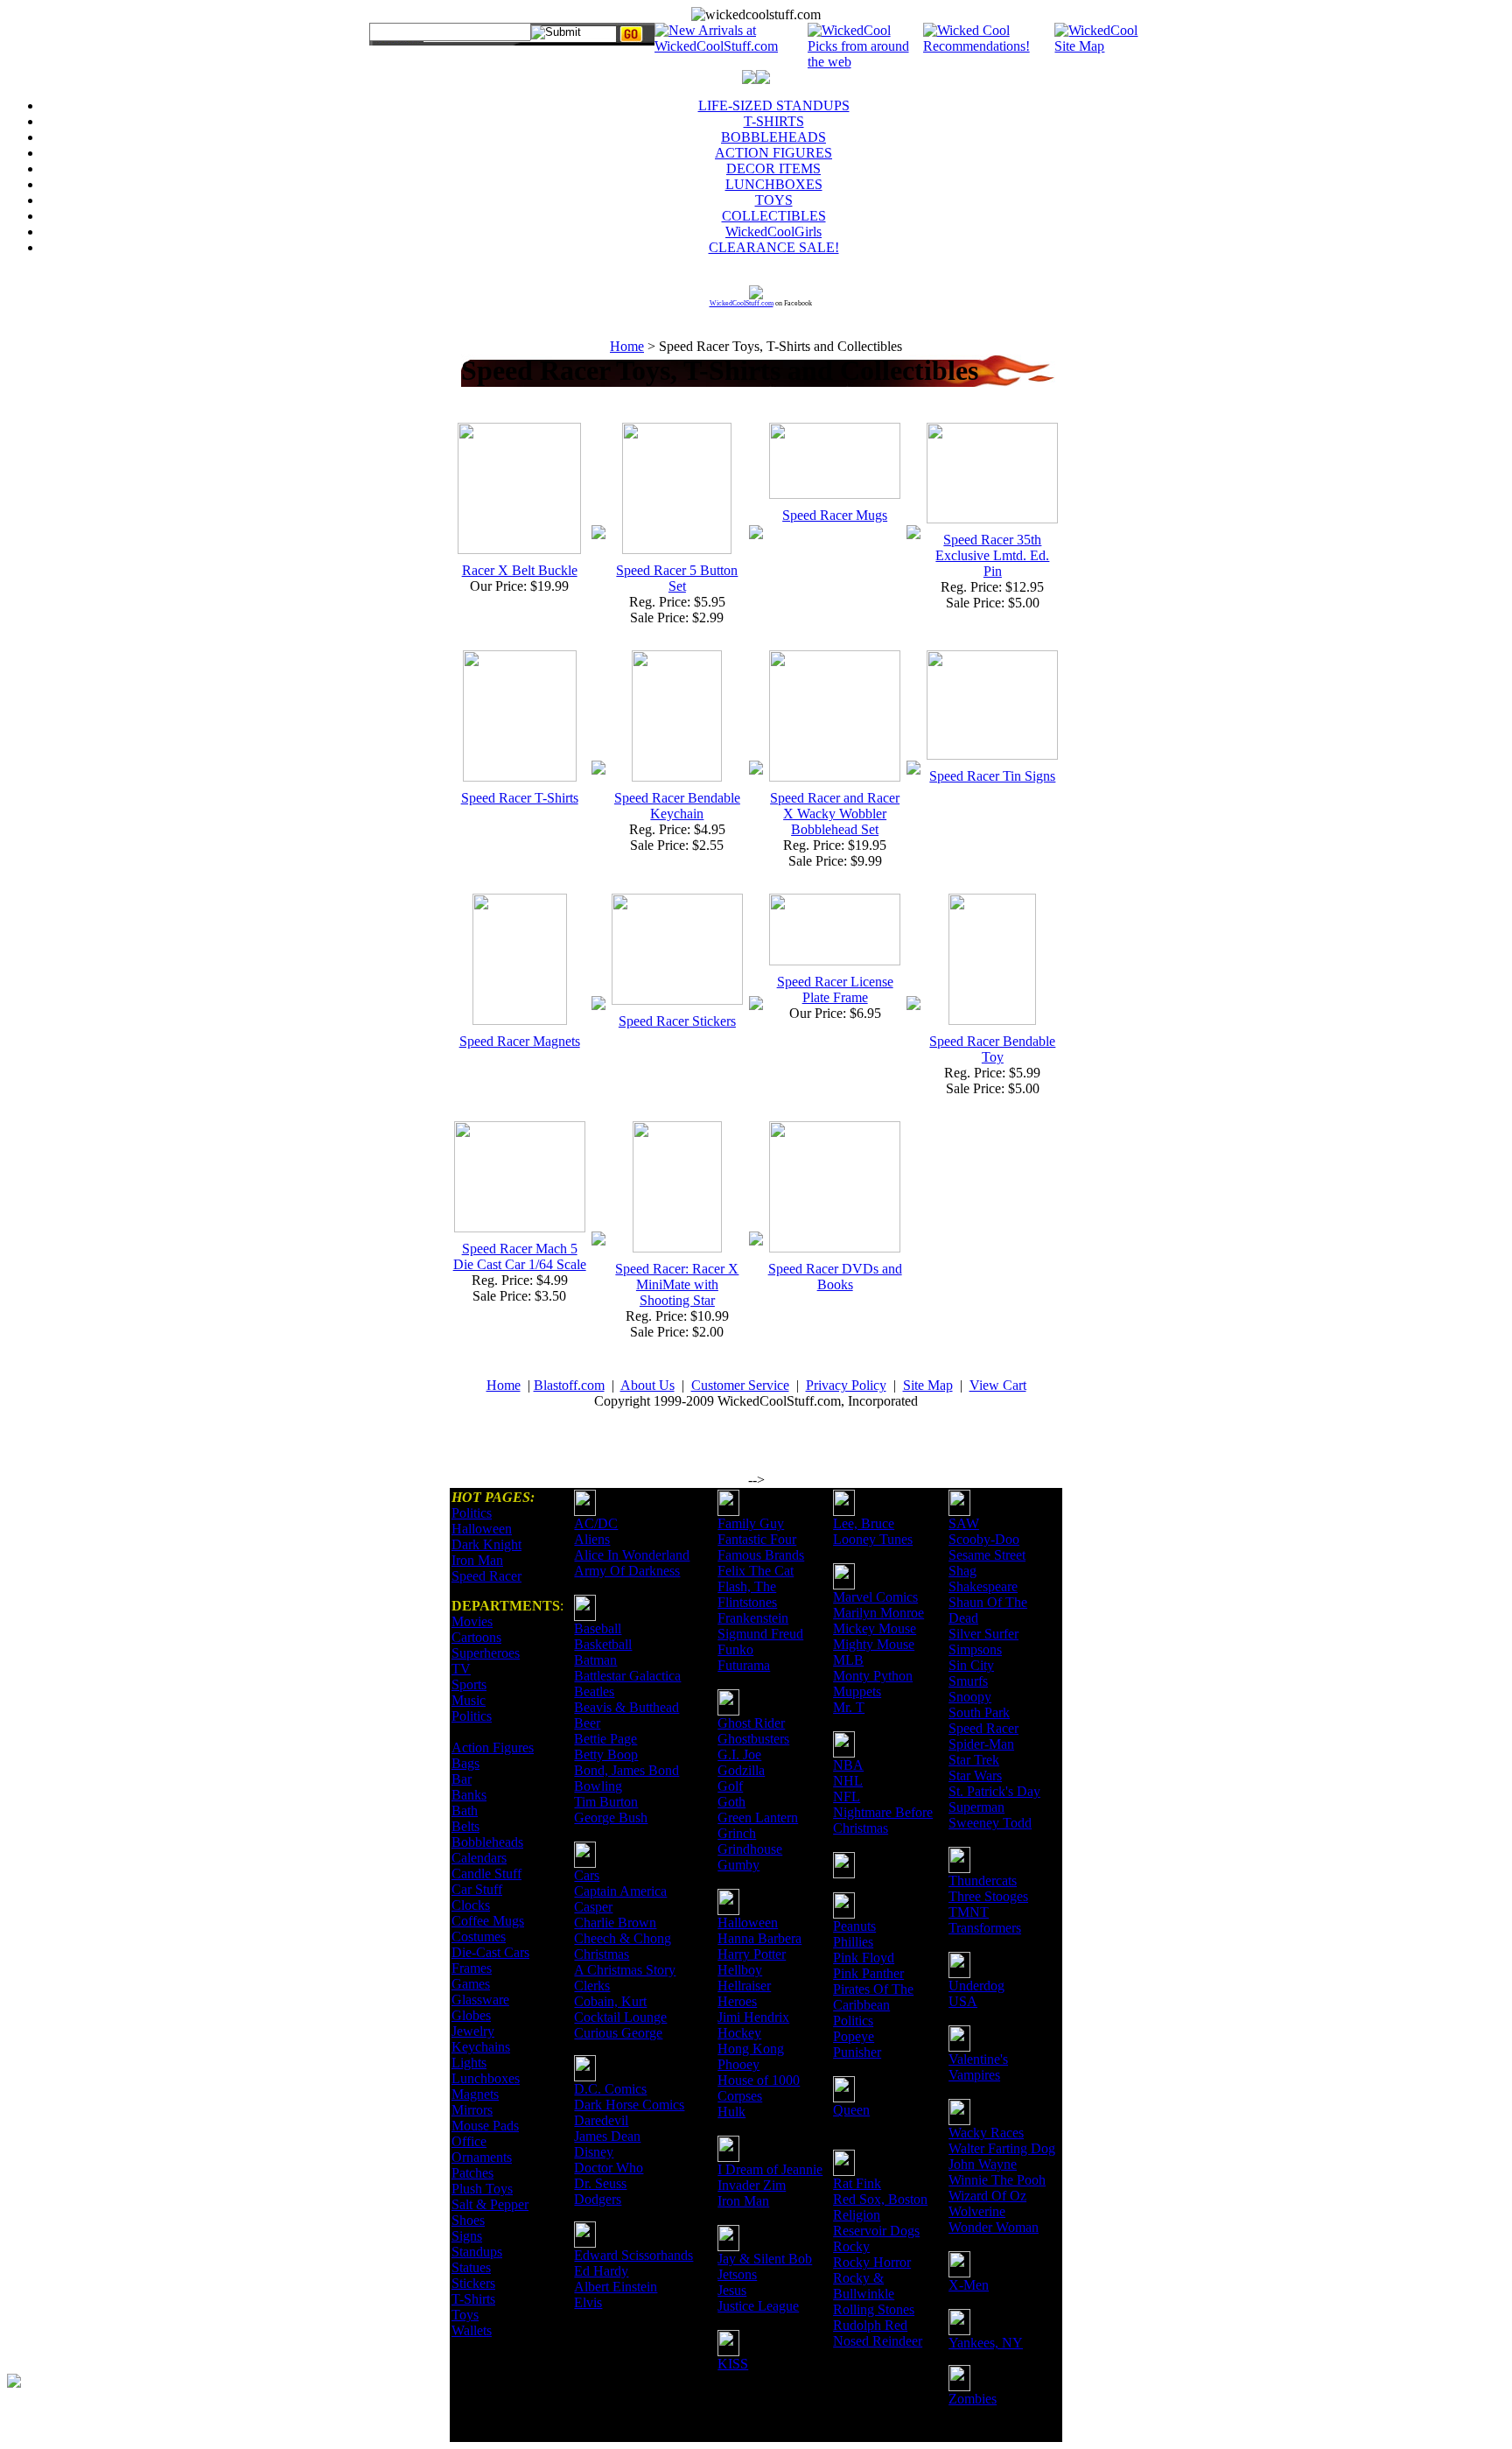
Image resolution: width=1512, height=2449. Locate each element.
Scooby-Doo (984, 1539)
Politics (472, 1513)
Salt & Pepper (490, 2204)
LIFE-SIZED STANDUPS (774, 105)
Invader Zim (752, 2185)
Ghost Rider (751, 1723)
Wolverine (977, 2211)
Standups (477, 2252)
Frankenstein (753, 1618)
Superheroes (486, 1653)
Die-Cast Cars (490, 1952)
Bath (465, 1810)
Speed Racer (486, 1576)
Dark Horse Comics (629, 2105)
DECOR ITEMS (773, 168)
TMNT (969, 1912)
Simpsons (975, 1649)
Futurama (744, 1665)
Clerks (592, 1986)
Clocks (471, 1905)
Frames (472, 1968)
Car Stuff (477, 1889)
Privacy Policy (846, 1385)
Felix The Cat (756, 1571)
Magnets (475, 2094)
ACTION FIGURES (773, 153)
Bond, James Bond (626, 1770)
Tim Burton (606, 1802)
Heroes (737, 2001)
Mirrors (472, 2110)
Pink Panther (868, 1973)
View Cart (998, 1385)
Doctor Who (609, 2168)
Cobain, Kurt (610, 2001)
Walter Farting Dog (1002, 2148)
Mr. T (849, 1707)
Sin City (971, 1665)
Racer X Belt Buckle (520, 570)
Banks (469, 1795)
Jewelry (473, 2031)
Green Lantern (758, 1817)
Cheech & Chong (623, 1938)
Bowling (598, 1786)
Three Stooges (988, 1896)
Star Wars (975, 1775)
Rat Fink (857, 2183)
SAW (964, 1523)
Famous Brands (761, 1555)
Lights (469, 2063)
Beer (587, 1723)
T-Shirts (473, 2299)
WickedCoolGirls (773, 232)
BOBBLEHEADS (773, 137)
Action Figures (493, 1747)
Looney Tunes (873, 1539)
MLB (848, 1660)
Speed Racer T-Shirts (520, 798)
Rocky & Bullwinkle (864, 2286)
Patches (472, 2173)
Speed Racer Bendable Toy (992, 1049)
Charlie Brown (615, 1923)
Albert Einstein (616, 2287)
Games (471, 1984)
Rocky (851, 2246)
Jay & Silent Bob (765, 2259)
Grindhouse (750, 1849)
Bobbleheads (487, 1842)
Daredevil (601, 2120)
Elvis (588, 2302)
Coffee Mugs (488, 1921)
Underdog (976, 1986)
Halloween (482, 1529)
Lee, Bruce (864, 1523)
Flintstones (747, 1602)
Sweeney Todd (990, 1823)
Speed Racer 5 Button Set (677, 578)
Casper (593, 1907)
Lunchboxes (486, 2078)
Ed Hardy (601, 2271)
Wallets (472, 2330)
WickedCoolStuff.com (742, 303)
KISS (733, 2364)
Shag (962, 1571)
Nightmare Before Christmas (883, 1820)
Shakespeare (983, 1586)
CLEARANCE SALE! (774, 247)
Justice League (758, 2306)
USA (963, 2001)
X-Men (969, 2285)
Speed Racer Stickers (677, 1021)
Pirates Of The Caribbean (873, 1997)
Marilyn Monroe (878, 1613)
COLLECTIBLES (774, 216)
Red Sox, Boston (880, 2199)
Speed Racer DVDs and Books (835, 1277)
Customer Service (740, 1385)
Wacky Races (986, 2133)
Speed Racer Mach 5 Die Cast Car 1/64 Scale (520, 1256)
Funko (735, 1649)
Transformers (985, 1928)
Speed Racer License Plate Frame (835, 989)
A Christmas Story (625, 1970)
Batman (595, 1660)
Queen (851, 2110)
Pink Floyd (864, 1958)
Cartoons (476, 1637)
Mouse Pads (485, 2126)
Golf (730, 1786)
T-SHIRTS (774, 121)
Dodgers (598, 2199)
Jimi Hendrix (753, 2017)
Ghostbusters (753, 1739)
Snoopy (970, 1697)
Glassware (480, 2000)
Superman (976, 1807)
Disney (594, 2152)
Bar (462, 1779)
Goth (731, 1802)
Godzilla (741, 1770)
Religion (857, 2215)
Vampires (974, 2075)
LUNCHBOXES (774, 184)
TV (461, 1669)
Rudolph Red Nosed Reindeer (878, 2333)
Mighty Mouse (874, 1644)
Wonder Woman (994, 2227)
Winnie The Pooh (997, 2180)
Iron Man (477, 1560)
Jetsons (737, 2274)
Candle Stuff (486, 1874)
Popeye (854, 2036)
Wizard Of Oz (987, 2196)
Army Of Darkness (627, 1571)
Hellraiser (744, 1986)
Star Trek (974, 1760)
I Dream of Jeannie (770, 2169)
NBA (848, 1765)
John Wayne (983, 2164)
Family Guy (751, 1523)
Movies (472, 1621)
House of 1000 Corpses (759, 2088)
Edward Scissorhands (633, 2255)
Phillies (853, 1942)
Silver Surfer (983, 1634)
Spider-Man (981, 1744)
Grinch (737, 1833)
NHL (848, 1781)
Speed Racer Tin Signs (992, 776)
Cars (587, 1875)
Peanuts (854, 1926)
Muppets (857, 1691)
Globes (471, 2015)
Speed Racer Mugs (835, 515)
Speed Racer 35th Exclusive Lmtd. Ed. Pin (992, 555)
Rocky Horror (872, 2262)
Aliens (592, 1539)
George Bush (611, 1817)
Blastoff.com (569, 1385)
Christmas (602, 1954)
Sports (469, 1684)
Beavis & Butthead (626, 1707)
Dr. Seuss (600, 2183)
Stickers (473, 2283)
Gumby (738, 1865)
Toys (465, 2315)
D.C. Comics (610, 2089)
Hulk (731, 2112)
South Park (979, 1712)
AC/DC (596, 1523)
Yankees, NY (986, 2343)
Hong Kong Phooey (751, 2056)
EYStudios (111, 2393)
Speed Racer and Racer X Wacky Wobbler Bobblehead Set (835, 814)
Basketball (603, 1644)
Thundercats (983, 1881)
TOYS (774, 200)
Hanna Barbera (759, 1938)
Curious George (618, 2033)
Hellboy (740, 1970)
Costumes (479, 1937)
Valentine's (978, 2059)
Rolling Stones (874, 2309)
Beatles (594, 1691)
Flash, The (747, 1586)
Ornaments (482, 2157)
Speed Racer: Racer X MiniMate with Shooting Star (677, 1284)
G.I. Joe (739, 1754)
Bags (465, 1763)
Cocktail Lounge (620, 2017)
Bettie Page (605, 1739)
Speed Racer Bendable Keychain (677, 806)
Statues (471, 2267)
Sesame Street (987, 1555)
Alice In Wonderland (632, 1555)
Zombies (973, 2399)
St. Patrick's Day (994, 1791)
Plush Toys (482, 2189)
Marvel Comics (875, 1597)
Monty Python (873, 1676)
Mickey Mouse (875, 1628)
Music (469, 1700)
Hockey (739, 2033)
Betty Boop (606, 1754)
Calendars (479, 1858)
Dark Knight (486, 1544)
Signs (467, 2236)
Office (469, 2141)
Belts (465, 1826)
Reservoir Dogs (876, 2231)
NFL (847, 1796)
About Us (647, 1385)
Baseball (598, 1628)
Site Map (928, 1385)
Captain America (620, 1891)
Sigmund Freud (760, 1634)
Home (627, 346)
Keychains (481, 2047)
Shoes (468, 2220)
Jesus (732, 2290)
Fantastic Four (757, 1539)
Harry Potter (752, 1954)
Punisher (857, 2052)
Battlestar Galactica (627, 1676)
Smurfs (968, 1681)
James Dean (607, 2136)
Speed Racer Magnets (520, 1041)
